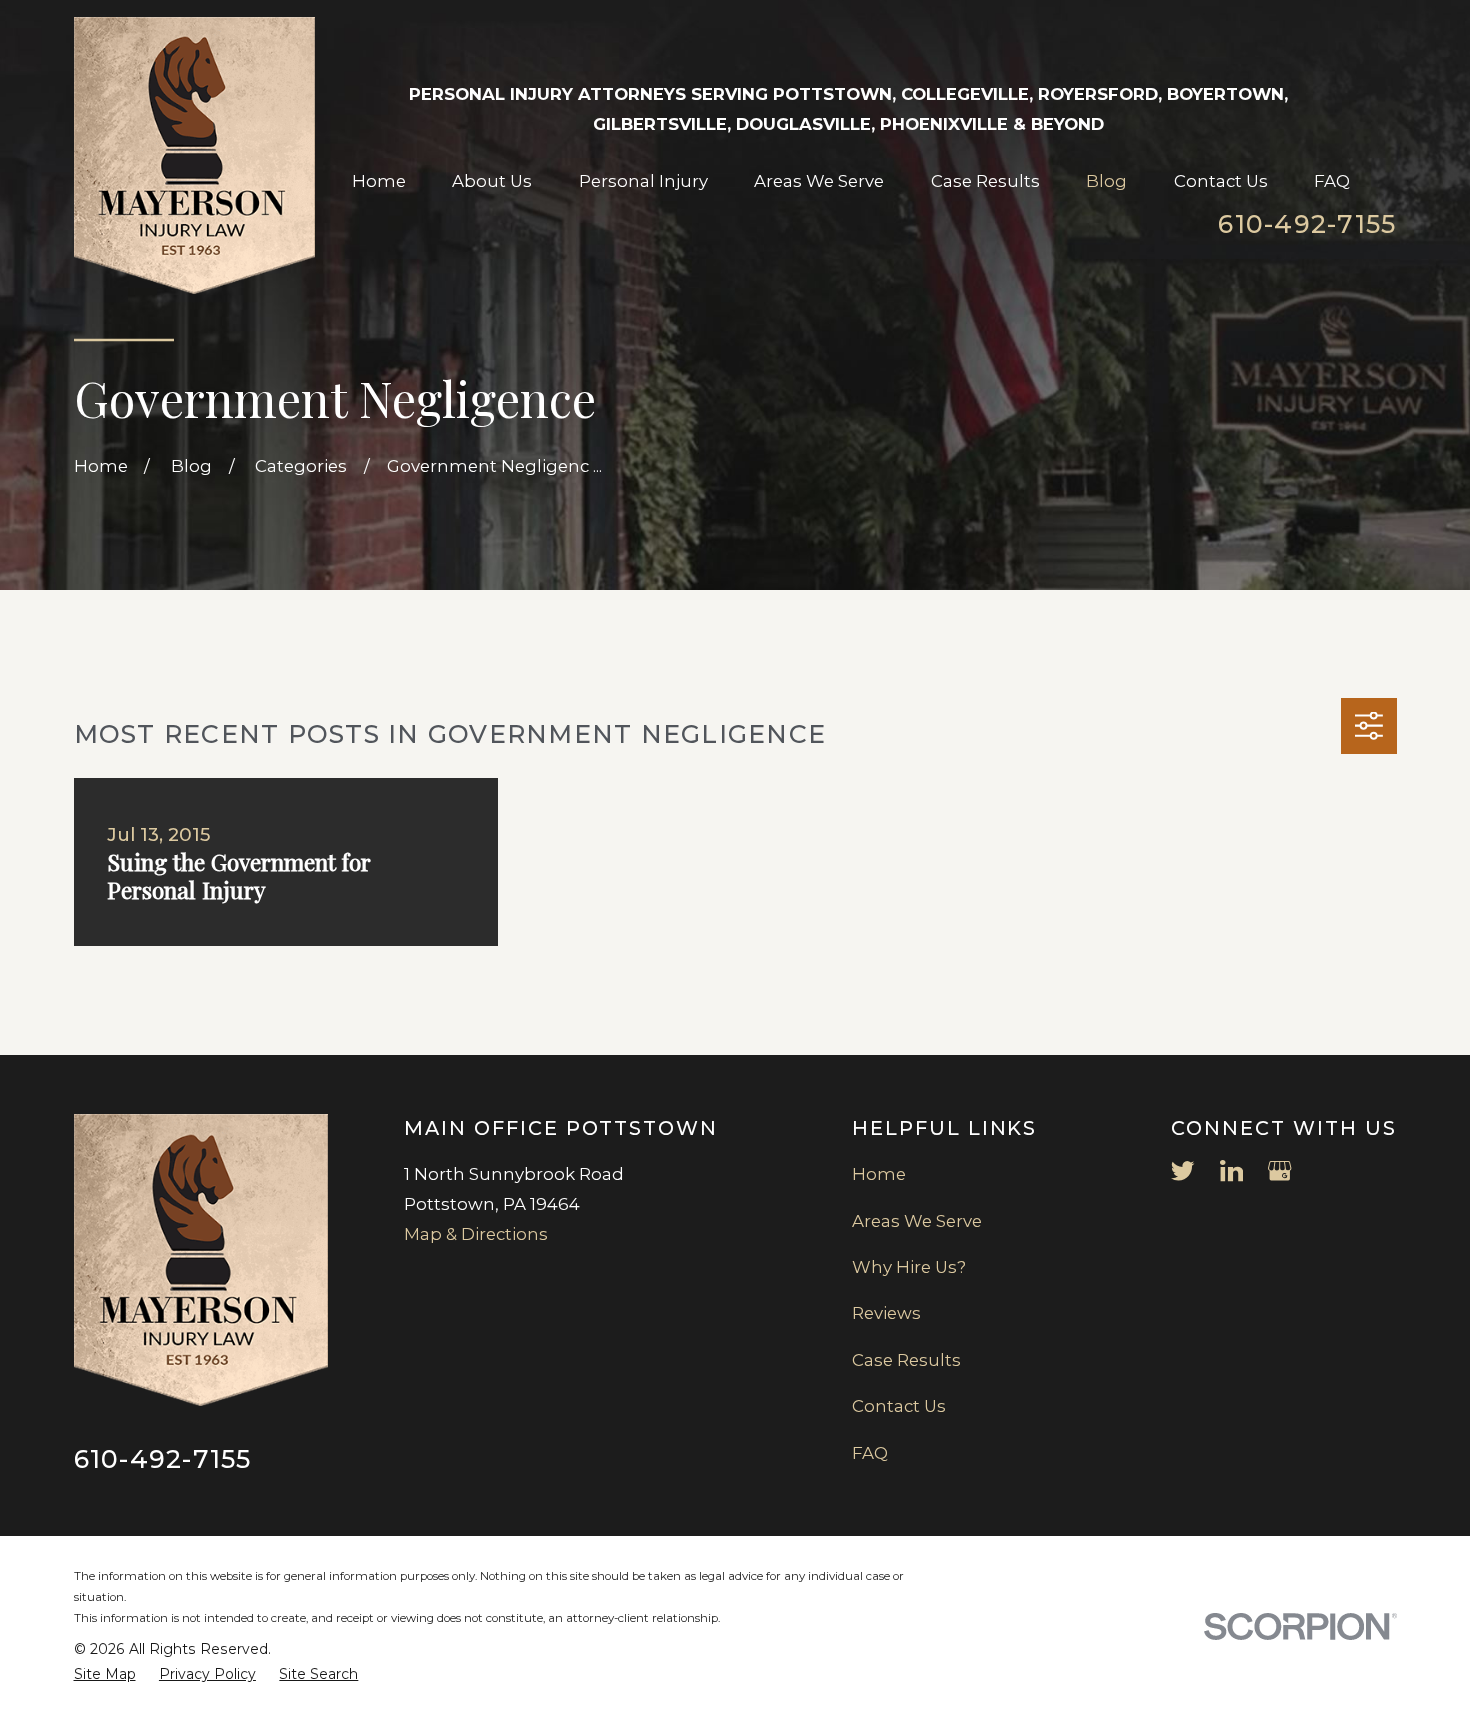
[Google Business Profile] (1279, 1170)
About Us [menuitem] (492, 181)
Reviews (886, 1313)
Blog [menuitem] (1106, 181)
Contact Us (899, 1406)
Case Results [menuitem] (985, 181)
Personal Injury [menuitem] (643, 181)
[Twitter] (1182, 1170)
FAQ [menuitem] (1332, 181)
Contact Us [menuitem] (1221, 181)
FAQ (870, 1453)
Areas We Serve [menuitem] (819, 181)
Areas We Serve (917, 1221)
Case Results (906, 1360)
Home (879, 1174)
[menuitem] (105, 1674)
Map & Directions (476, 1234)
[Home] (195, 156)
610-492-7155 (1307, 224)
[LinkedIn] (1231, 1170)
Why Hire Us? (909, 1267)
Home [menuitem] (379, 181)
